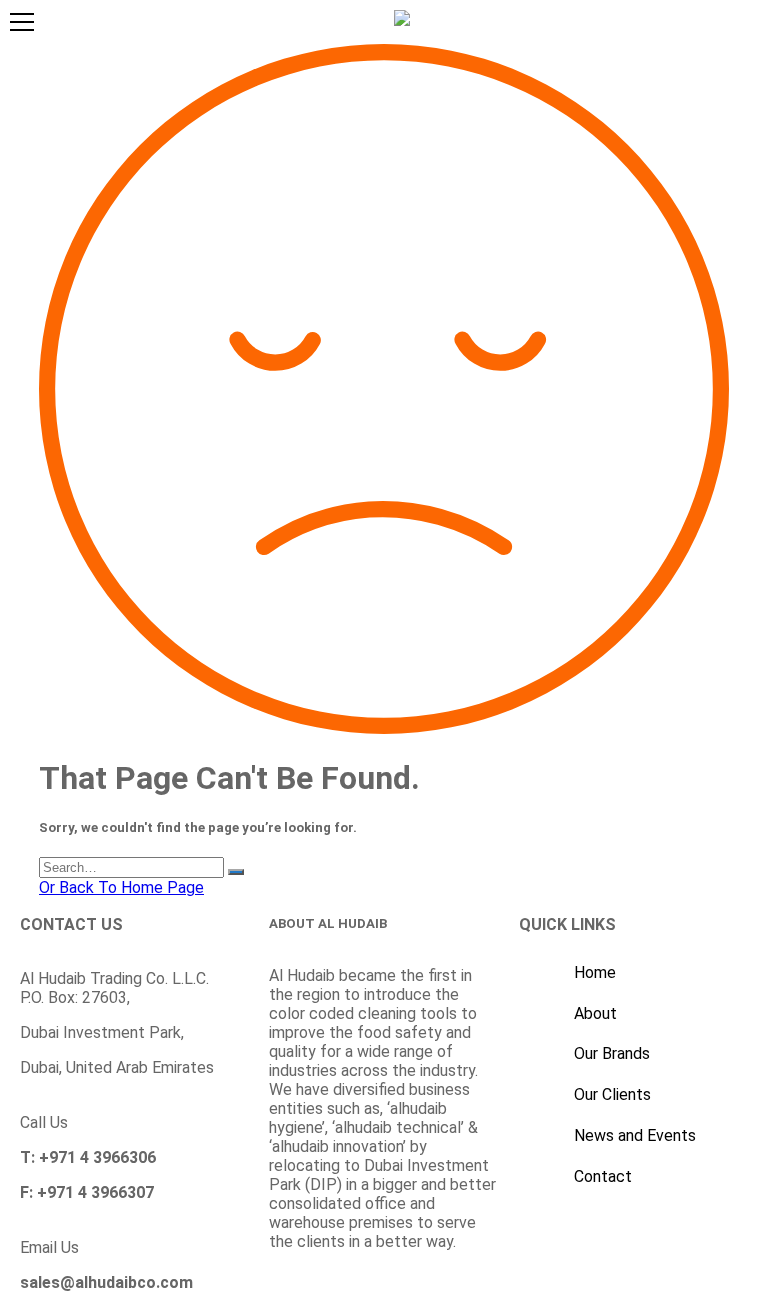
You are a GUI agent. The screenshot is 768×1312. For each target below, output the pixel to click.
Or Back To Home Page (121, 887)
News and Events (635, 1135)
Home (595, 972)
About (595, 1013)
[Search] (236, 872)
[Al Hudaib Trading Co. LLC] (402, 18)
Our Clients (612, 1094)
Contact (603, 1176)
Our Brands (612, 1053)
